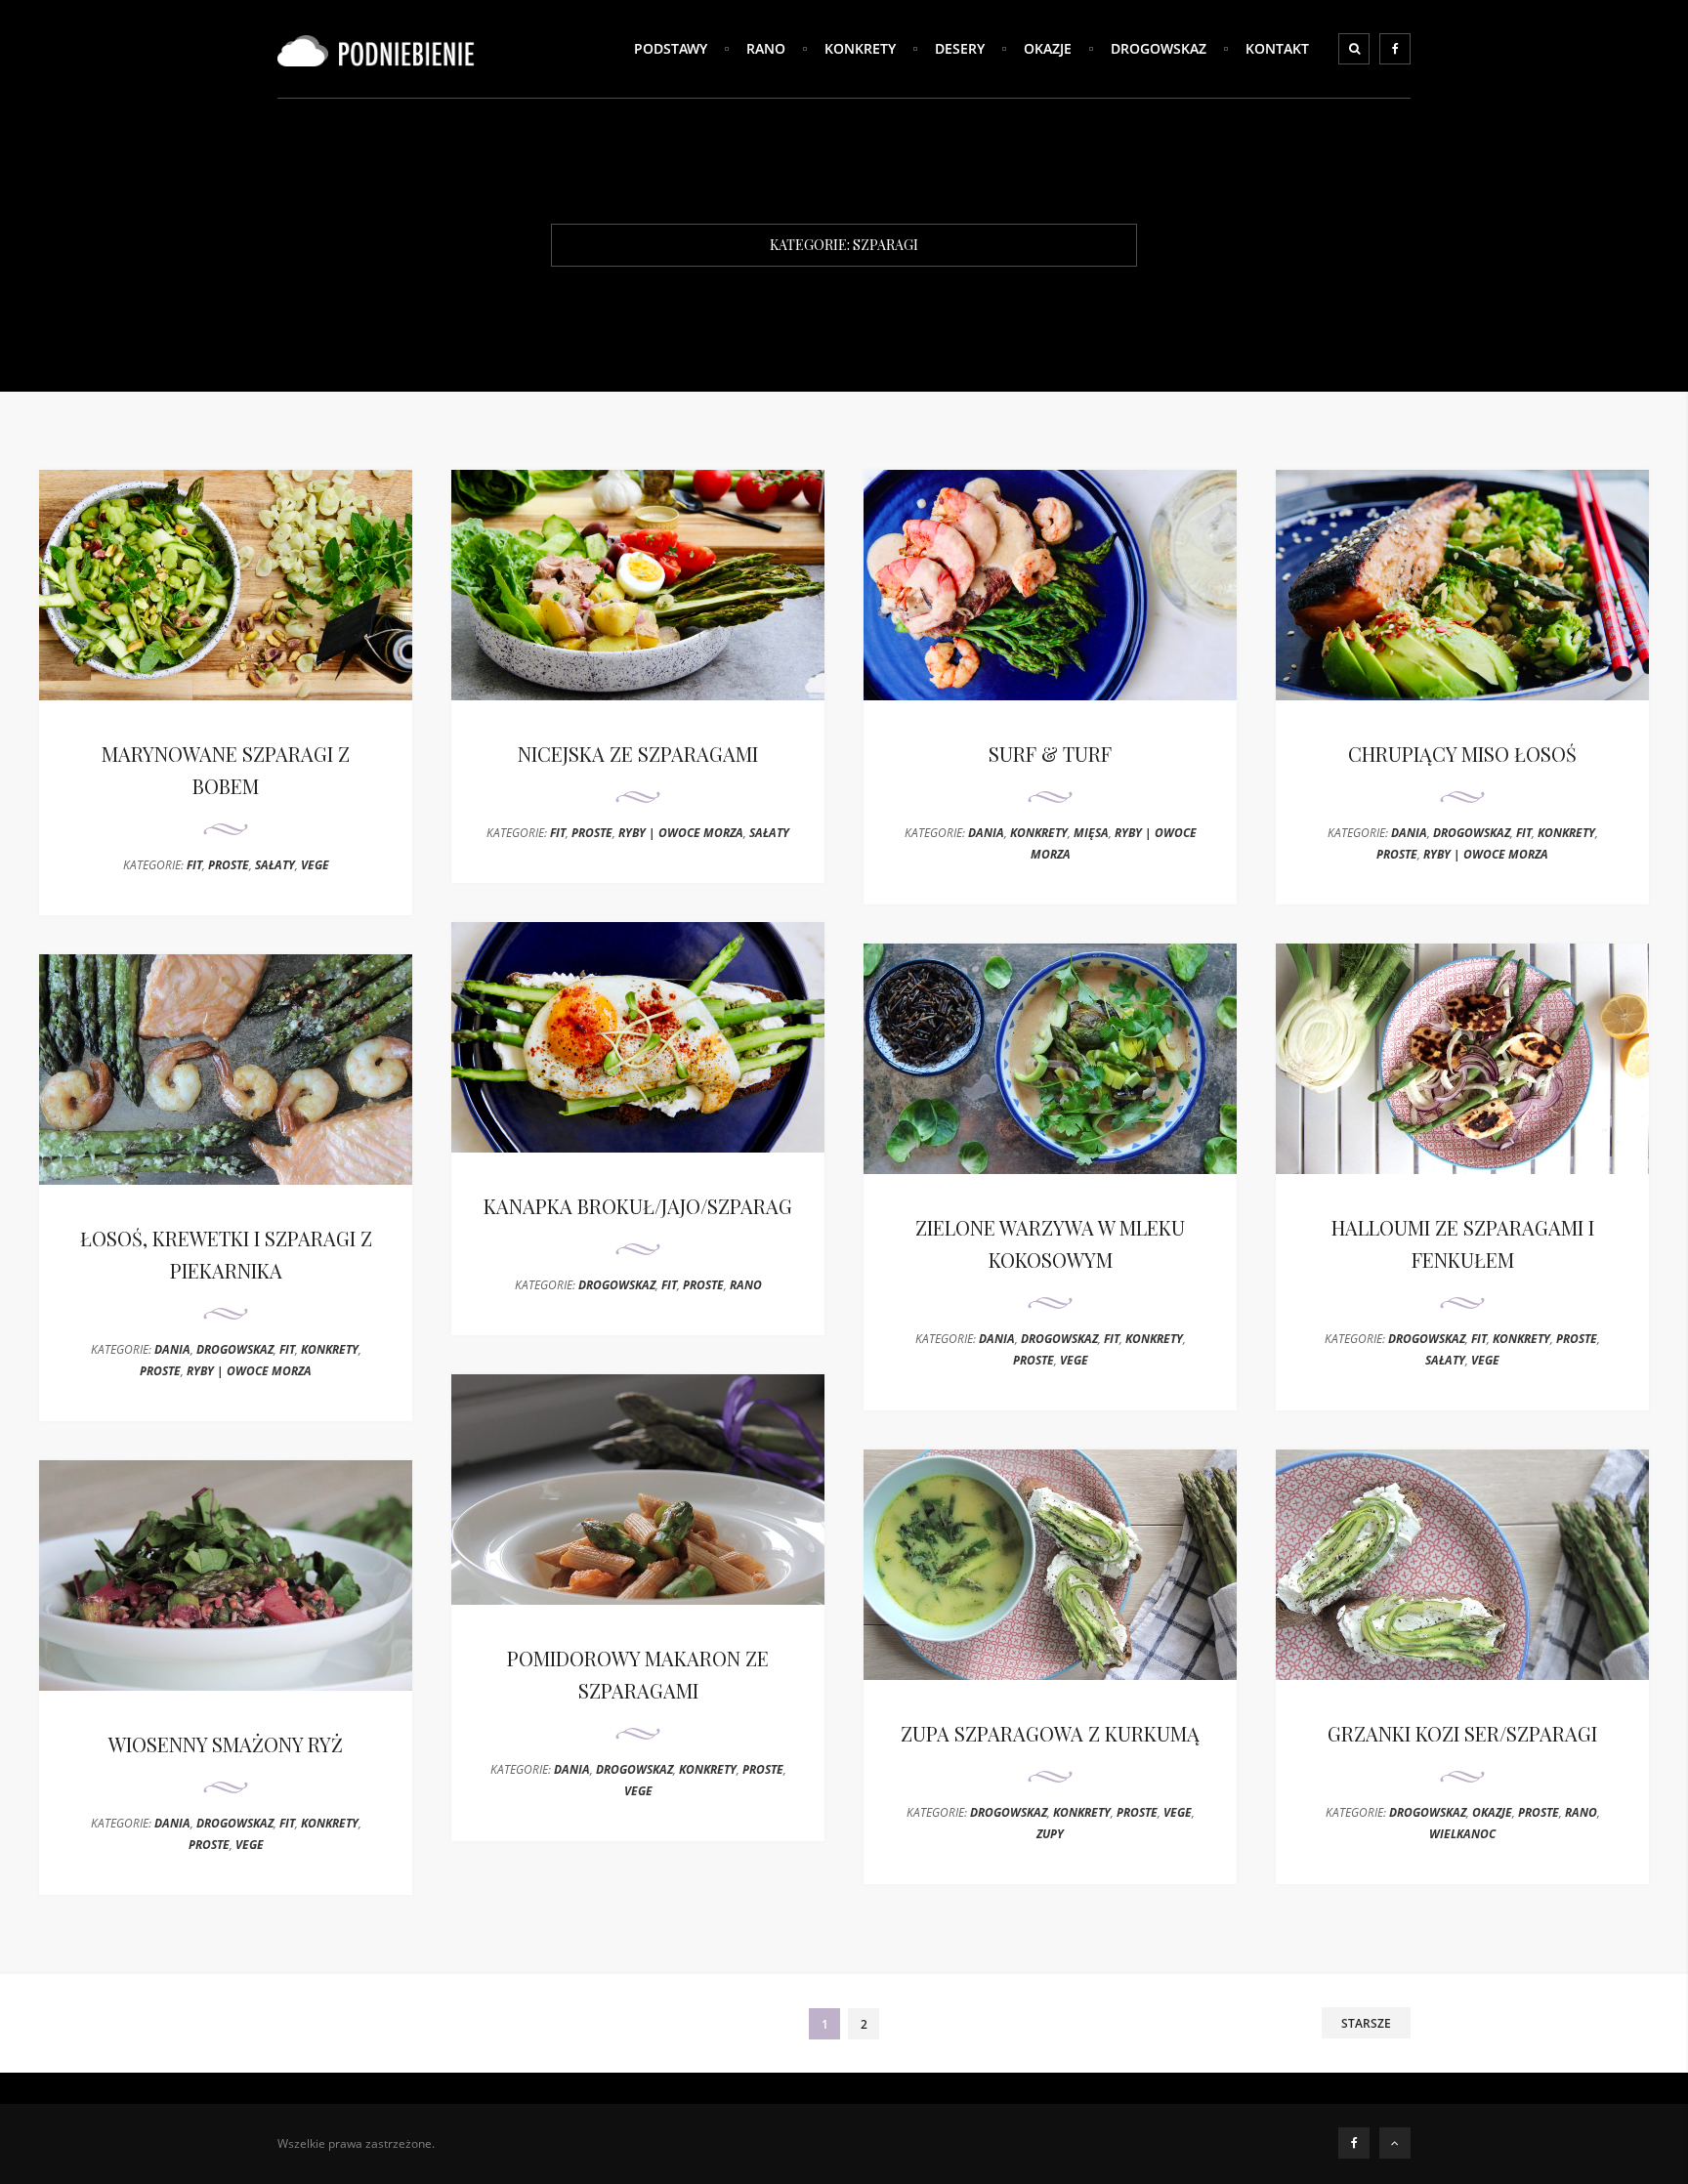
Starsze (1366, 2023)
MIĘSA (1091, 833)
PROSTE (229, 865)
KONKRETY (860, 48)
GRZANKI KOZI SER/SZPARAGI (1462, 1733)
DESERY (960, 48)
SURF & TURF (1050, 754)
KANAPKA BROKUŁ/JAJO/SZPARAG (638, 1206)
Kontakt (1277, 48)
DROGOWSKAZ (1159, 48)
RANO (766, 48)
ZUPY (1050, 1834)
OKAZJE (1048, 48)
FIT (194, 865)
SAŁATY (275, 865)
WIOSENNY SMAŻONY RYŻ (226, 1744)
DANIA (986, 833)
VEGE (315, 865)
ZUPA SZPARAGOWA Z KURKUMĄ (1050, 1733)
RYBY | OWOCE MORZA (681, 833)
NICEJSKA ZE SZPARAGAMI (638, 754)
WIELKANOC (1462, 1834)
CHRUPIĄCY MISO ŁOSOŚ (1462, 754)
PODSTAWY (671, 48)
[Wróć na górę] (1395, 2143)
